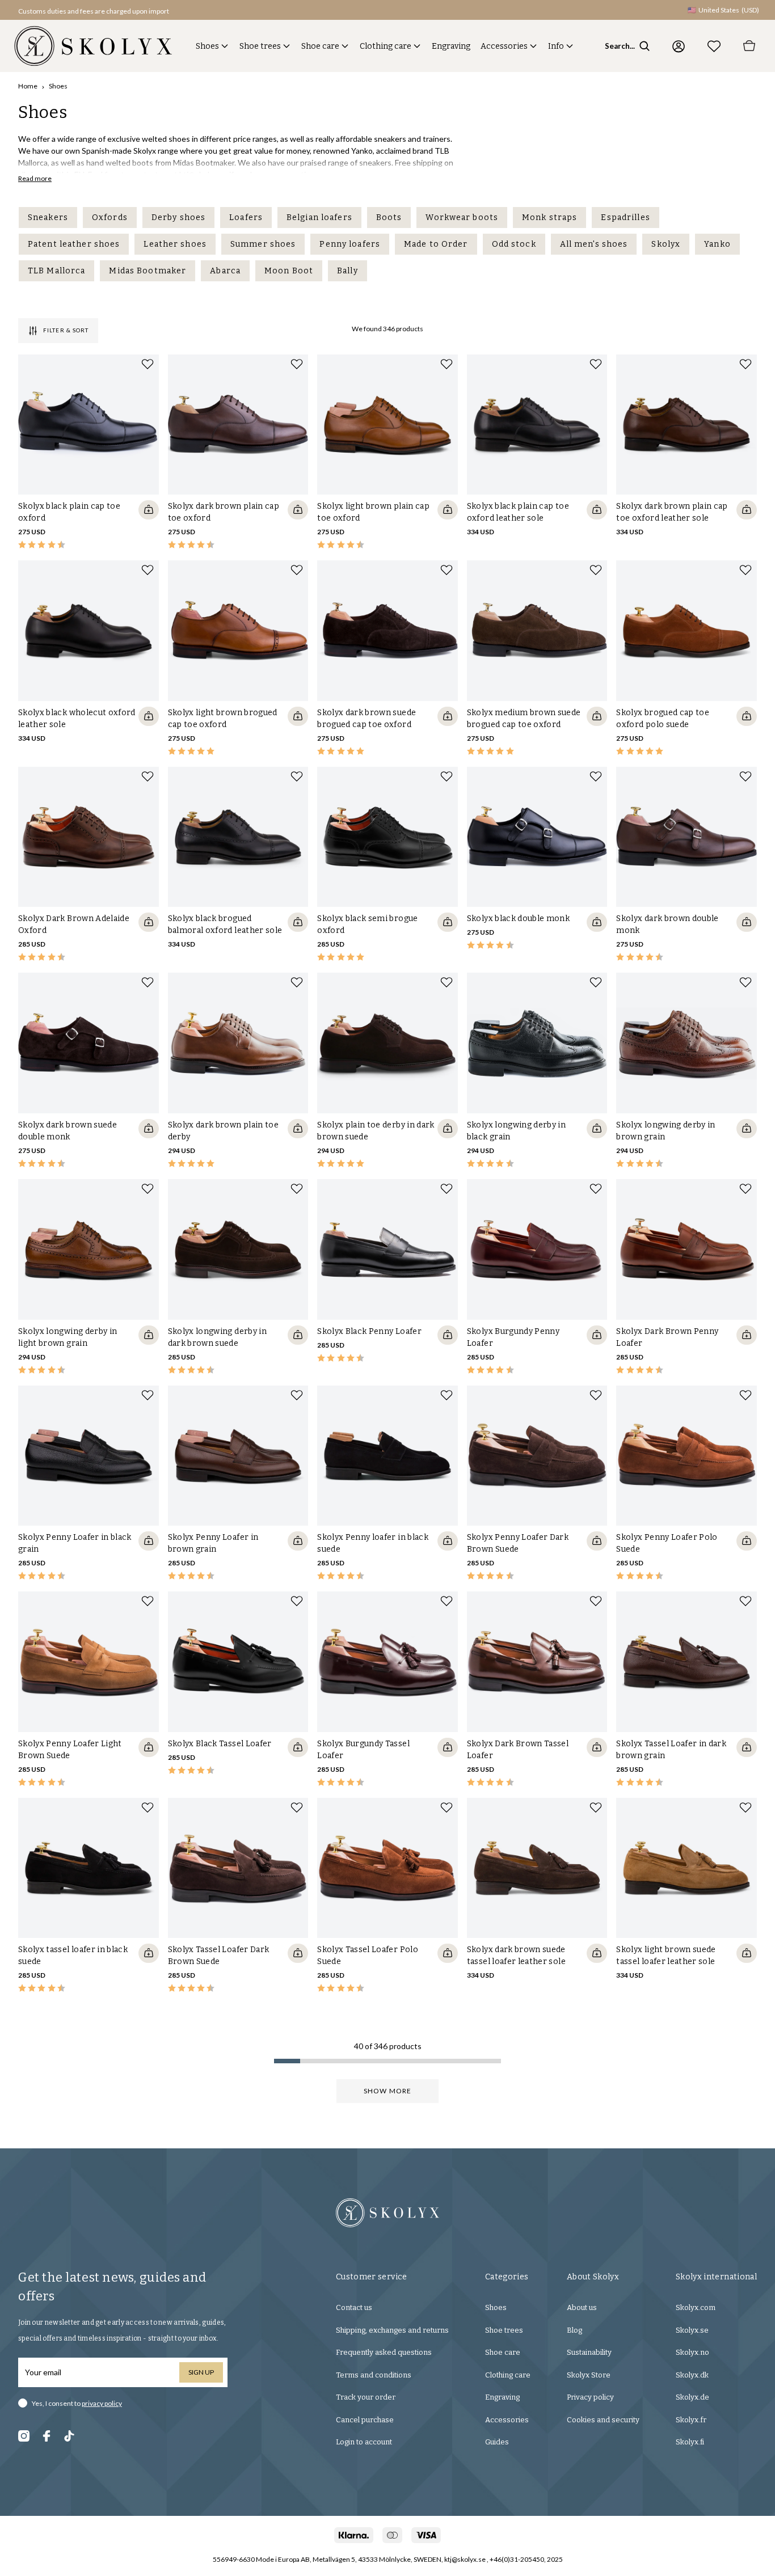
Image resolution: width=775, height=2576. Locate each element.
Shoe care (320, 46)
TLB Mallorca (56, 271)
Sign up (201, 2372)
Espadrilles (625, 218)
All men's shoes (594, 244)
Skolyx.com (696, 2307)
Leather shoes (175, 244)
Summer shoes (263, 244)
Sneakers (48, 218)
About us (582, 2307)
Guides (497, 2442)
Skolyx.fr (691, 2420)
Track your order (366, 2397)
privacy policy (102, 2403)
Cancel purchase (365, 2420)
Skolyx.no (692, 2352)
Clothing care (386, 46)
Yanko (717, 244)
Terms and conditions (374, 2375)
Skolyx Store (589, 2375)
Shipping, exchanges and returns (392, 2330)
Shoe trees (260, 46)
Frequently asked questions (384, 2352)
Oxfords (110, 218)
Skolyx (666, 244)
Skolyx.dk (692, 2375)
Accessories (504, 46)
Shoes (207, 46)
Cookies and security (603, 2420)
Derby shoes (178, 218)
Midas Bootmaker (148, 271)
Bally (348, 271)
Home (28, 86)
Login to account (364, 2442)
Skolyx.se (692, 2330)
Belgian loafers (319, 218)
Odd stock (514, 244)
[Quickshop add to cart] (149, 510)
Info (556, 46)
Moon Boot (289, 271)
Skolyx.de (692, 2397)
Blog (574, 2330)
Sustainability (589, 2352)
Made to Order (436, 244)
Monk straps (549, 218)
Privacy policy (590, 2397)
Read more (35, 178)
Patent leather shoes (74, 244)
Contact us (354, 2307)
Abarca (225, 271)
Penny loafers (350, 244)
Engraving (451, 46)
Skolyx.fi (690, 2442)
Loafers (246, 218)
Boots (389, 218)
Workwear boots (462, 218)
